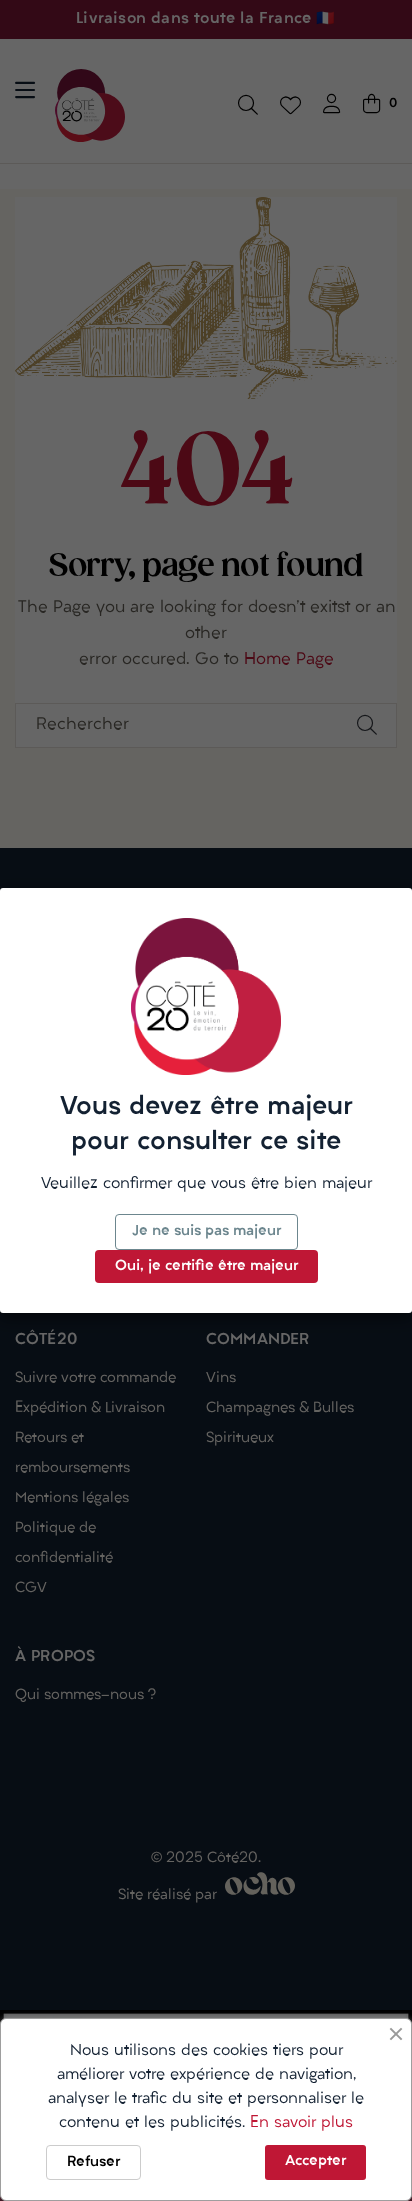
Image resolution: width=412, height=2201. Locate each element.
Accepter (315, 2161)
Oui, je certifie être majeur (206, 1266)
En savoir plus (301, 2123)
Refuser (93, 2162)
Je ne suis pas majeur (206, 1231)
